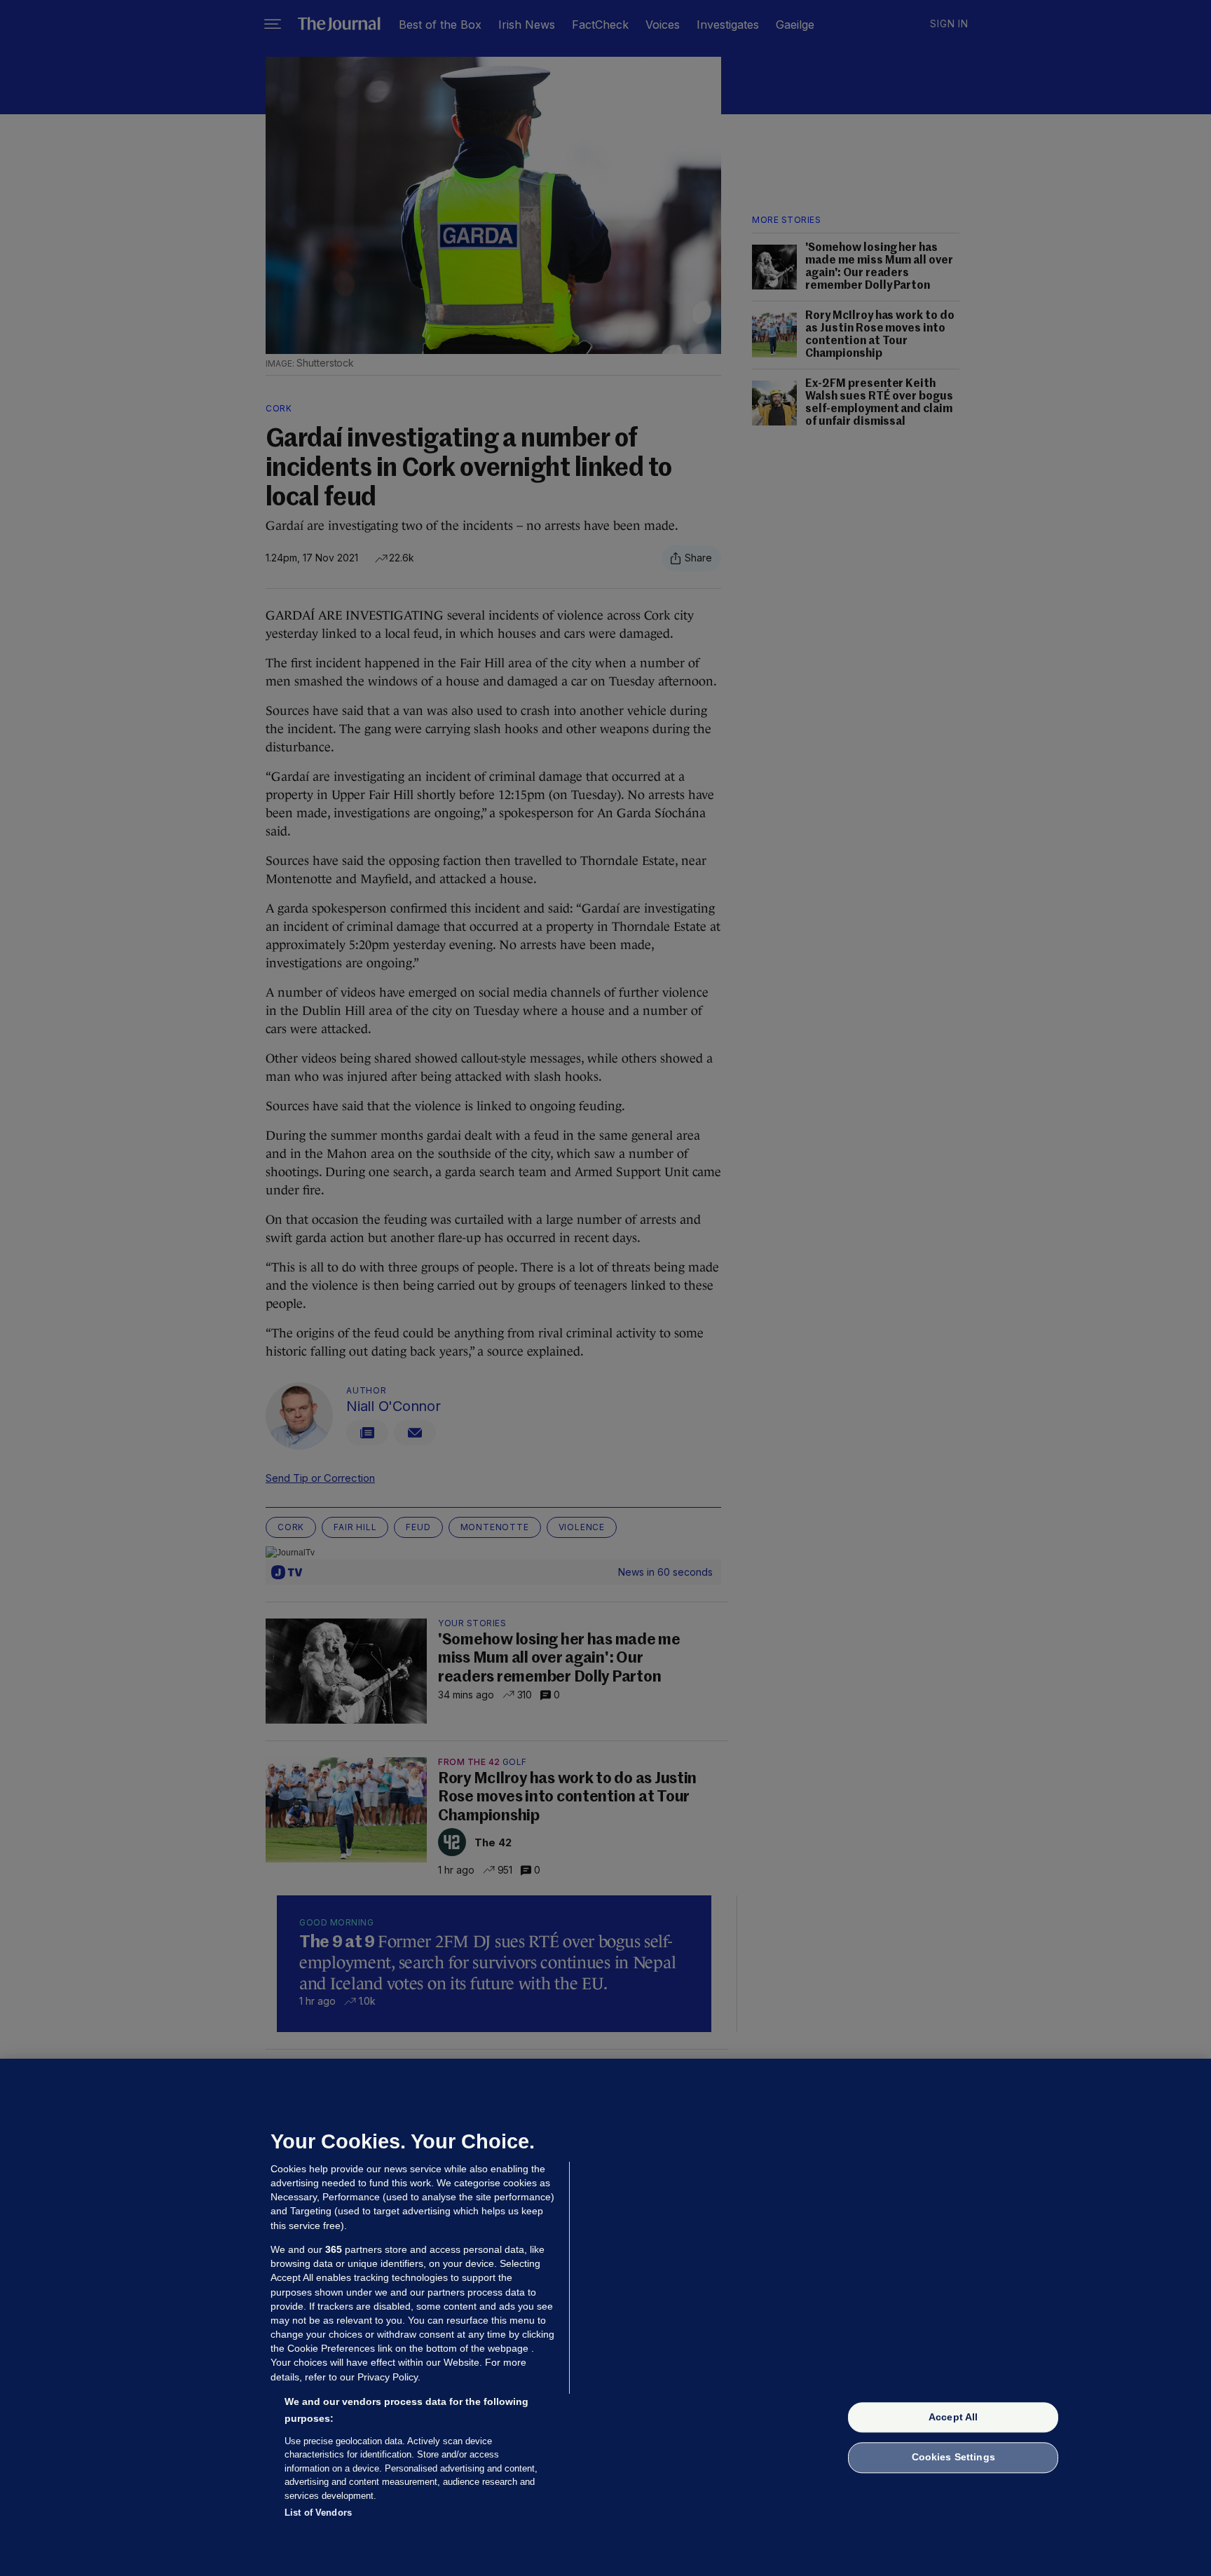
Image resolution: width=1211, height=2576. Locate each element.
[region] (605, 2317)
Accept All (953, 2417)
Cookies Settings (953, 2458)
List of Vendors (318, 2513)
